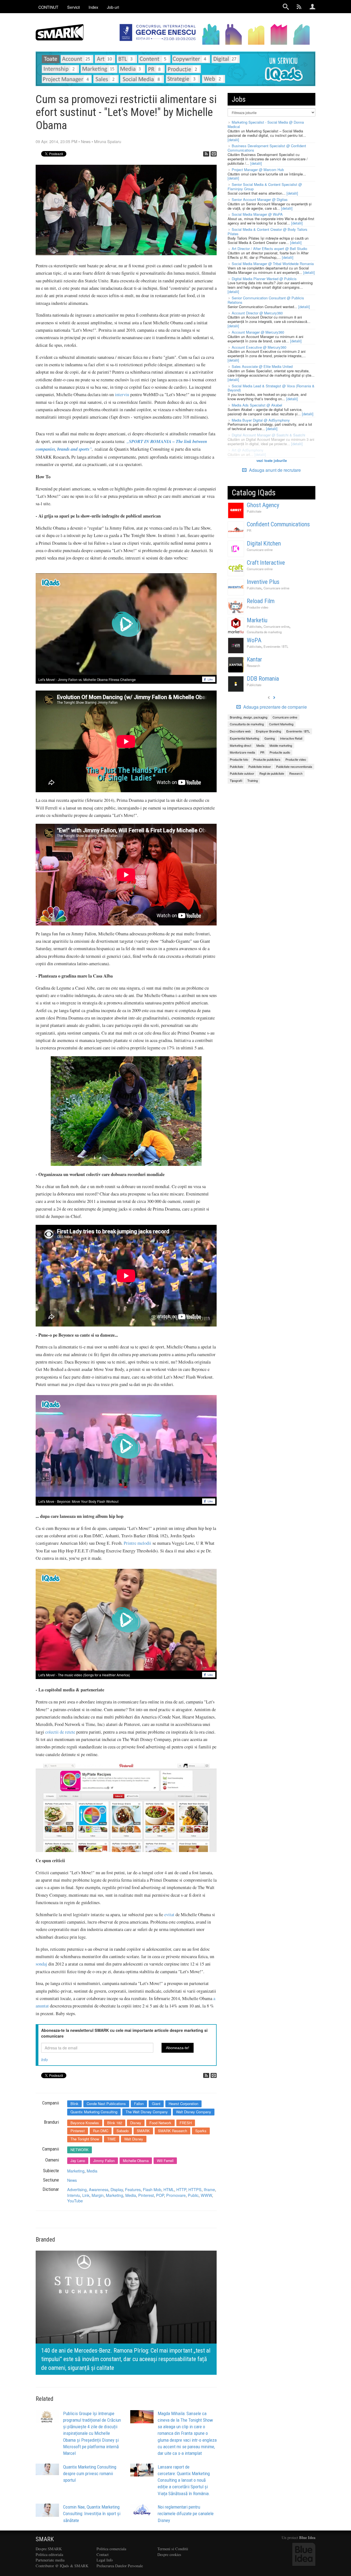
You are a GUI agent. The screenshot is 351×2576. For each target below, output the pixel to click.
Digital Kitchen (264, 543)
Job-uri (113, 7)
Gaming (270, 738)
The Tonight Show (85, 2139)
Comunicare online (260, 550)
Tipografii (236, 780)
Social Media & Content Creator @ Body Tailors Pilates (268, 232)
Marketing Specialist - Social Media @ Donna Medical (266, 124)
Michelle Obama (136, 2161)
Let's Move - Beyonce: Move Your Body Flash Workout (78, 1501)
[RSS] (206, 154)
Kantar (254, 659)
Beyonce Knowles (85, 2123)
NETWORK (80, 2150)
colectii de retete (60, 1732)
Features (133, 2189)
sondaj (41, 1964)
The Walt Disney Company (147, 2112)
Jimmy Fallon (104, 2161)
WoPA (254, 640)
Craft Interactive (266, 563)
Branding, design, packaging (249, 717)
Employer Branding (268, 731)
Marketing (76, 2171)
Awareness (99, 2189)
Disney (136, 2123)
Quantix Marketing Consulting (94, 2112)
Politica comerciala (111, 2549)
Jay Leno (78, 2161)
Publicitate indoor (260, 766)
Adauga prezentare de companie (274, 707)
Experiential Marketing (244, 738)
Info (44, 2060)
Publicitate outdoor (242, 773)
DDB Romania (263, 679)
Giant (156, 2104)
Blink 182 (115, 2123)
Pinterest (78, 2131)
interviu (122, 394)
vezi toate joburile (272, 460)
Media (92, 2171)
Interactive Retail (291, 738)
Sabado (123, 2131)
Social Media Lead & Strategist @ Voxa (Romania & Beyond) (271, 388)
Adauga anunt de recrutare (274, 470)
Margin (98, 2195)
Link (86, 2195)
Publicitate (254, 511)
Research (253, 666)
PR (249, 530)
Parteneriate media (50, 2560)
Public (193, 2195)
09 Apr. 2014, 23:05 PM (56, 141)
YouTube (75, 2201)
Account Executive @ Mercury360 (259, 347)
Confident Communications (278, 524)
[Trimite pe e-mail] (214, 154)
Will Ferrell (165, 2161)
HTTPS (195, 2189)
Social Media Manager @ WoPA (257, 214)
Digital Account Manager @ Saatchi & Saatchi (268, 435)
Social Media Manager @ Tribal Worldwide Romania (273, 264)
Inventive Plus (263, 582)
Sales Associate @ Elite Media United (262, 366)
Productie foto (239, 759)
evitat (169, 1915)
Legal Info (105, 2560)
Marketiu (257, 620)
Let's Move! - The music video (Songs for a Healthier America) (84, 1675)
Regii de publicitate (272, 773)
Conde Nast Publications (106, 2104)
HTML (169, 2189)
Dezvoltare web (240, 731)
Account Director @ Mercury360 (257, 313)
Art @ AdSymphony (248, 450)
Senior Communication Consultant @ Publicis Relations (266, 300)
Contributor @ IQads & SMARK (62, 2566)
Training (253, 780)
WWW (206, 2195)
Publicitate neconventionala (294, 766)
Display (117, 2189)
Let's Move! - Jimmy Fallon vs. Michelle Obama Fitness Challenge (87, 679)
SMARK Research (172, 2131)
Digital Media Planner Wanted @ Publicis (264, 279)
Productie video (257, 607)
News (86, 141)
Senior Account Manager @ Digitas (260, 199)
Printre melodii (138, 1543)
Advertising (77, 2189)
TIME (112, 2139)
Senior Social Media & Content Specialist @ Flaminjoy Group (265, 187)
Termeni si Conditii (173, 2549)
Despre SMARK (49, 2549)
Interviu (74, 2195)
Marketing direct (240, 745)
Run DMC (101, 2131)
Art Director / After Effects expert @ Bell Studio (269, 248)
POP (160, 2195)
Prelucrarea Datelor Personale (120, 2566)
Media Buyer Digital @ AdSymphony (261, 420)
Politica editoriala (49, 2554)
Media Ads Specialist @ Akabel (257, 405)
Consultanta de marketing (264, 632)
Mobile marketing (281, 745)
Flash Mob (152, 2189)
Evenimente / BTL (276, 646)
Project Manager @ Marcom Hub (258, 170)
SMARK (143, 2131)
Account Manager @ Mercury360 (258, 332)
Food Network (160, 2123)
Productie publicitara (267, 759)
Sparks (201, 2131)
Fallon (139, 2104)
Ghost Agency (263, 505)
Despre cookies (169, 2554)
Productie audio (280, 752)
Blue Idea (307, 2537)
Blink (74, 2104)
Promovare (176, 2195)
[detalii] (233, 140)
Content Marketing (281, 724)
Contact (103, 2554)
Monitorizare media (242, 752)
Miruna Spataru (108, 141)
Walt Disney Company (194, 2112)
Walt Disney (134, 2139)
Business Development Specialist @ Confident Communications (267, 148)
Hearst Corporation (183, 2104)
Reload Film (261, 601)
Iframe (209, 2189)
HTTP (181, 2189)
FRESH (186, 2123)
